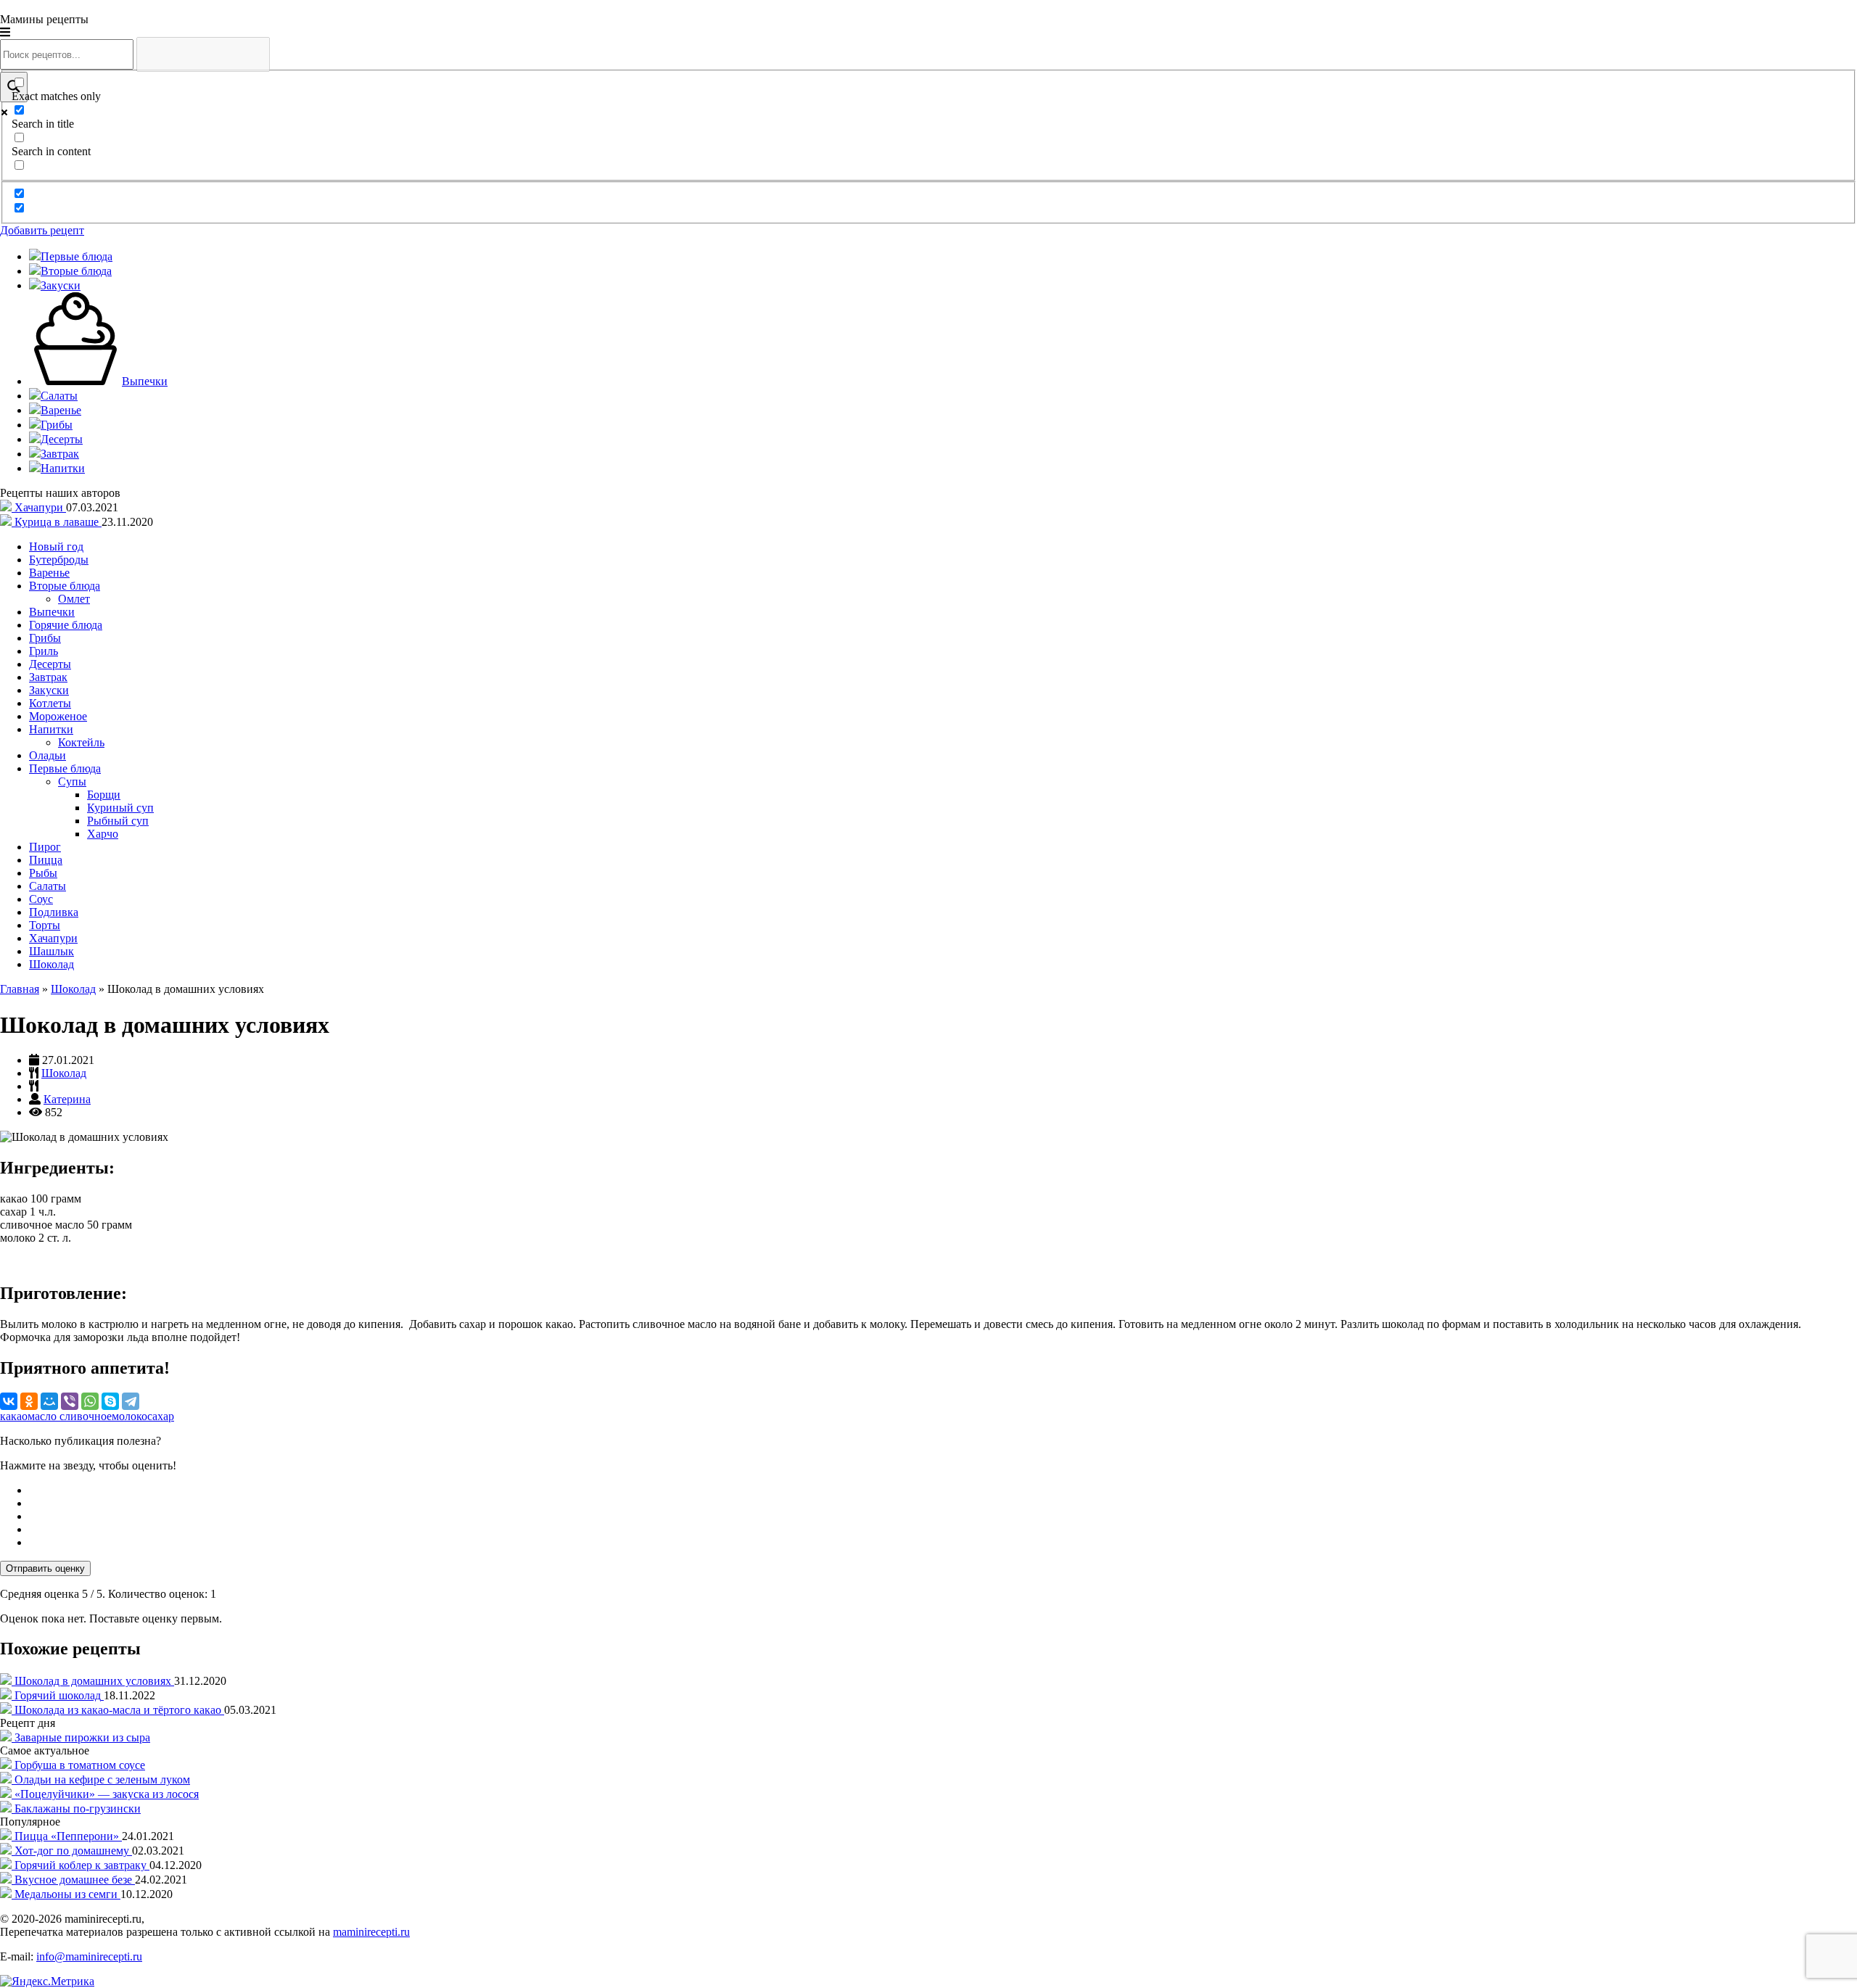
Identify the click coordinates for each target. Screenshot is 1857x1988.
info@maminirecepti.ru (89, 1956)
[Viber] (70, 1401)
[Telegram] (131, 1401)
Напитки (51, 729)
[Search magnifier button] (14, 87)
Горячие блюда (66, 625)
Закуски (49, 690)
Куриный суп (120, 808)
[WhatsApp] (90, 1401)
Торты (45, 925)
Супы (72, 781)
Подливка (54, 912)
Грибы (45, 638)
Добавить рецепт (42, 230)
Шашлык (52, 951)
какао (14, 1416)
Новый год (56, 547)
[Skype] (110, 1401)
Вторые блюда (65, 586)
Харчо (103, 834)
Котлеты (50, 703)
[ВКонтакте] (9, 1401)
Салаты (48, 886)
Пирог (45, 847)
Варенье (49, 573)
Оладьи (48, 755)
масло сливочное (70, 1416)
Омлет (74, 599)
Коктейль (81, 742)
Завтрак (48, 677)
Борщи (104, 795)
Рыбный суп (118, 821)
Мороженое (58, 716)
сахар (161, 1416)
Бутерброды (59, 560)
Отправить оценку (45, 1568)
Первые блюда (65, 768)
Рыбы (43, 873)
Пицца (46, 860)
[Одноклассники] (29, 1401)
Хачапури (53, 938)
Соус (41, 899)
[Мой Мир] (49, 1401)
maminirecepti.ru (371, 1932)
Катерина (67, 1099)
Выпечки (52, 612)
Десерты (50, 664)
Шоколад (52, 964)
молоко (129, 1416)
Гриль (44, 651)
